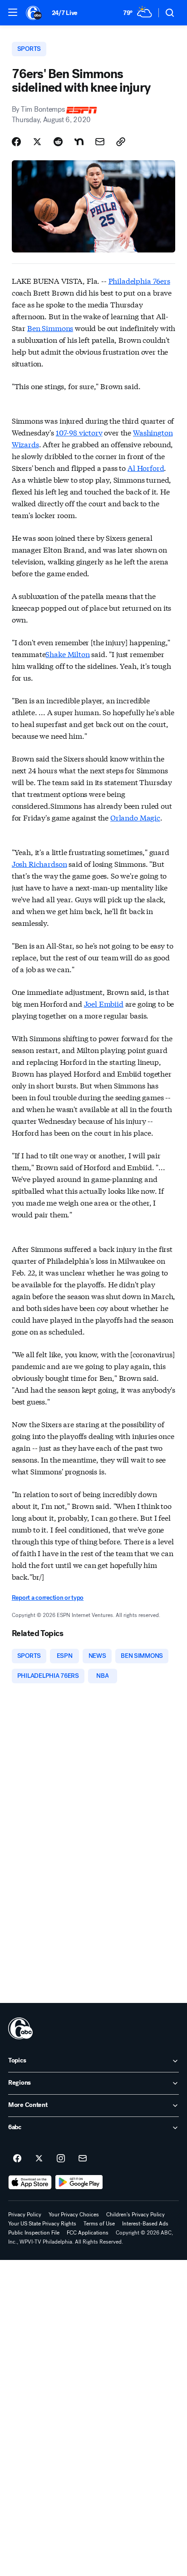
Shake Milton (67, 654)
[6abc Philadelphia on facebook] (17, 2159)
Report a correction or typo (48, 1598)
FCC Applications (88, 2233)
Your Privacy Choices (74, 2215)
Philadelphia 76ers (139, 280)
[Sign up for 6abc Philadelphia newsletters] (83, 2159)
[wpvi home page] (20, 2028)
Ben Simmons (50, 328)
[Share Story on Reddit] (58, 142)
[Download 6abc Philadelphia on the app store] (30, 2182)
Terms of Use (99, 2224)
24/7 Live (65, 13)
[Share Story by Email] (100, 142)
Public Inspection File (34, 2233)
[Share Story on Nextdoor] (79, 142)
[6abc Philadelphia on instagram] (61, 2159)
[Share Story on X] (37, 142)
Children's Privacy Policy (135, 2215)
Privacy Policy (25, 2215)
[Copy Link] (121, 142)
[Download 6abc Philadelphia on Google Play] (79, 2182)
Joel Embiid (104, 1003)
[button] (13, 12)
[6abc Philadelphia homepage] (34, 13)
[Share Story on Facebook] (16, 142)
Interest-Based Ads (145, 2224)
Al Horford (146, 467)
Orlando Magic (135, 817)
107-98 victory (79, 432)
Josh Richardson (39, 863)
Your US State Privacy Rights (42, 2224)
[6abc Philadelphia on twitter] (39, 2159)
